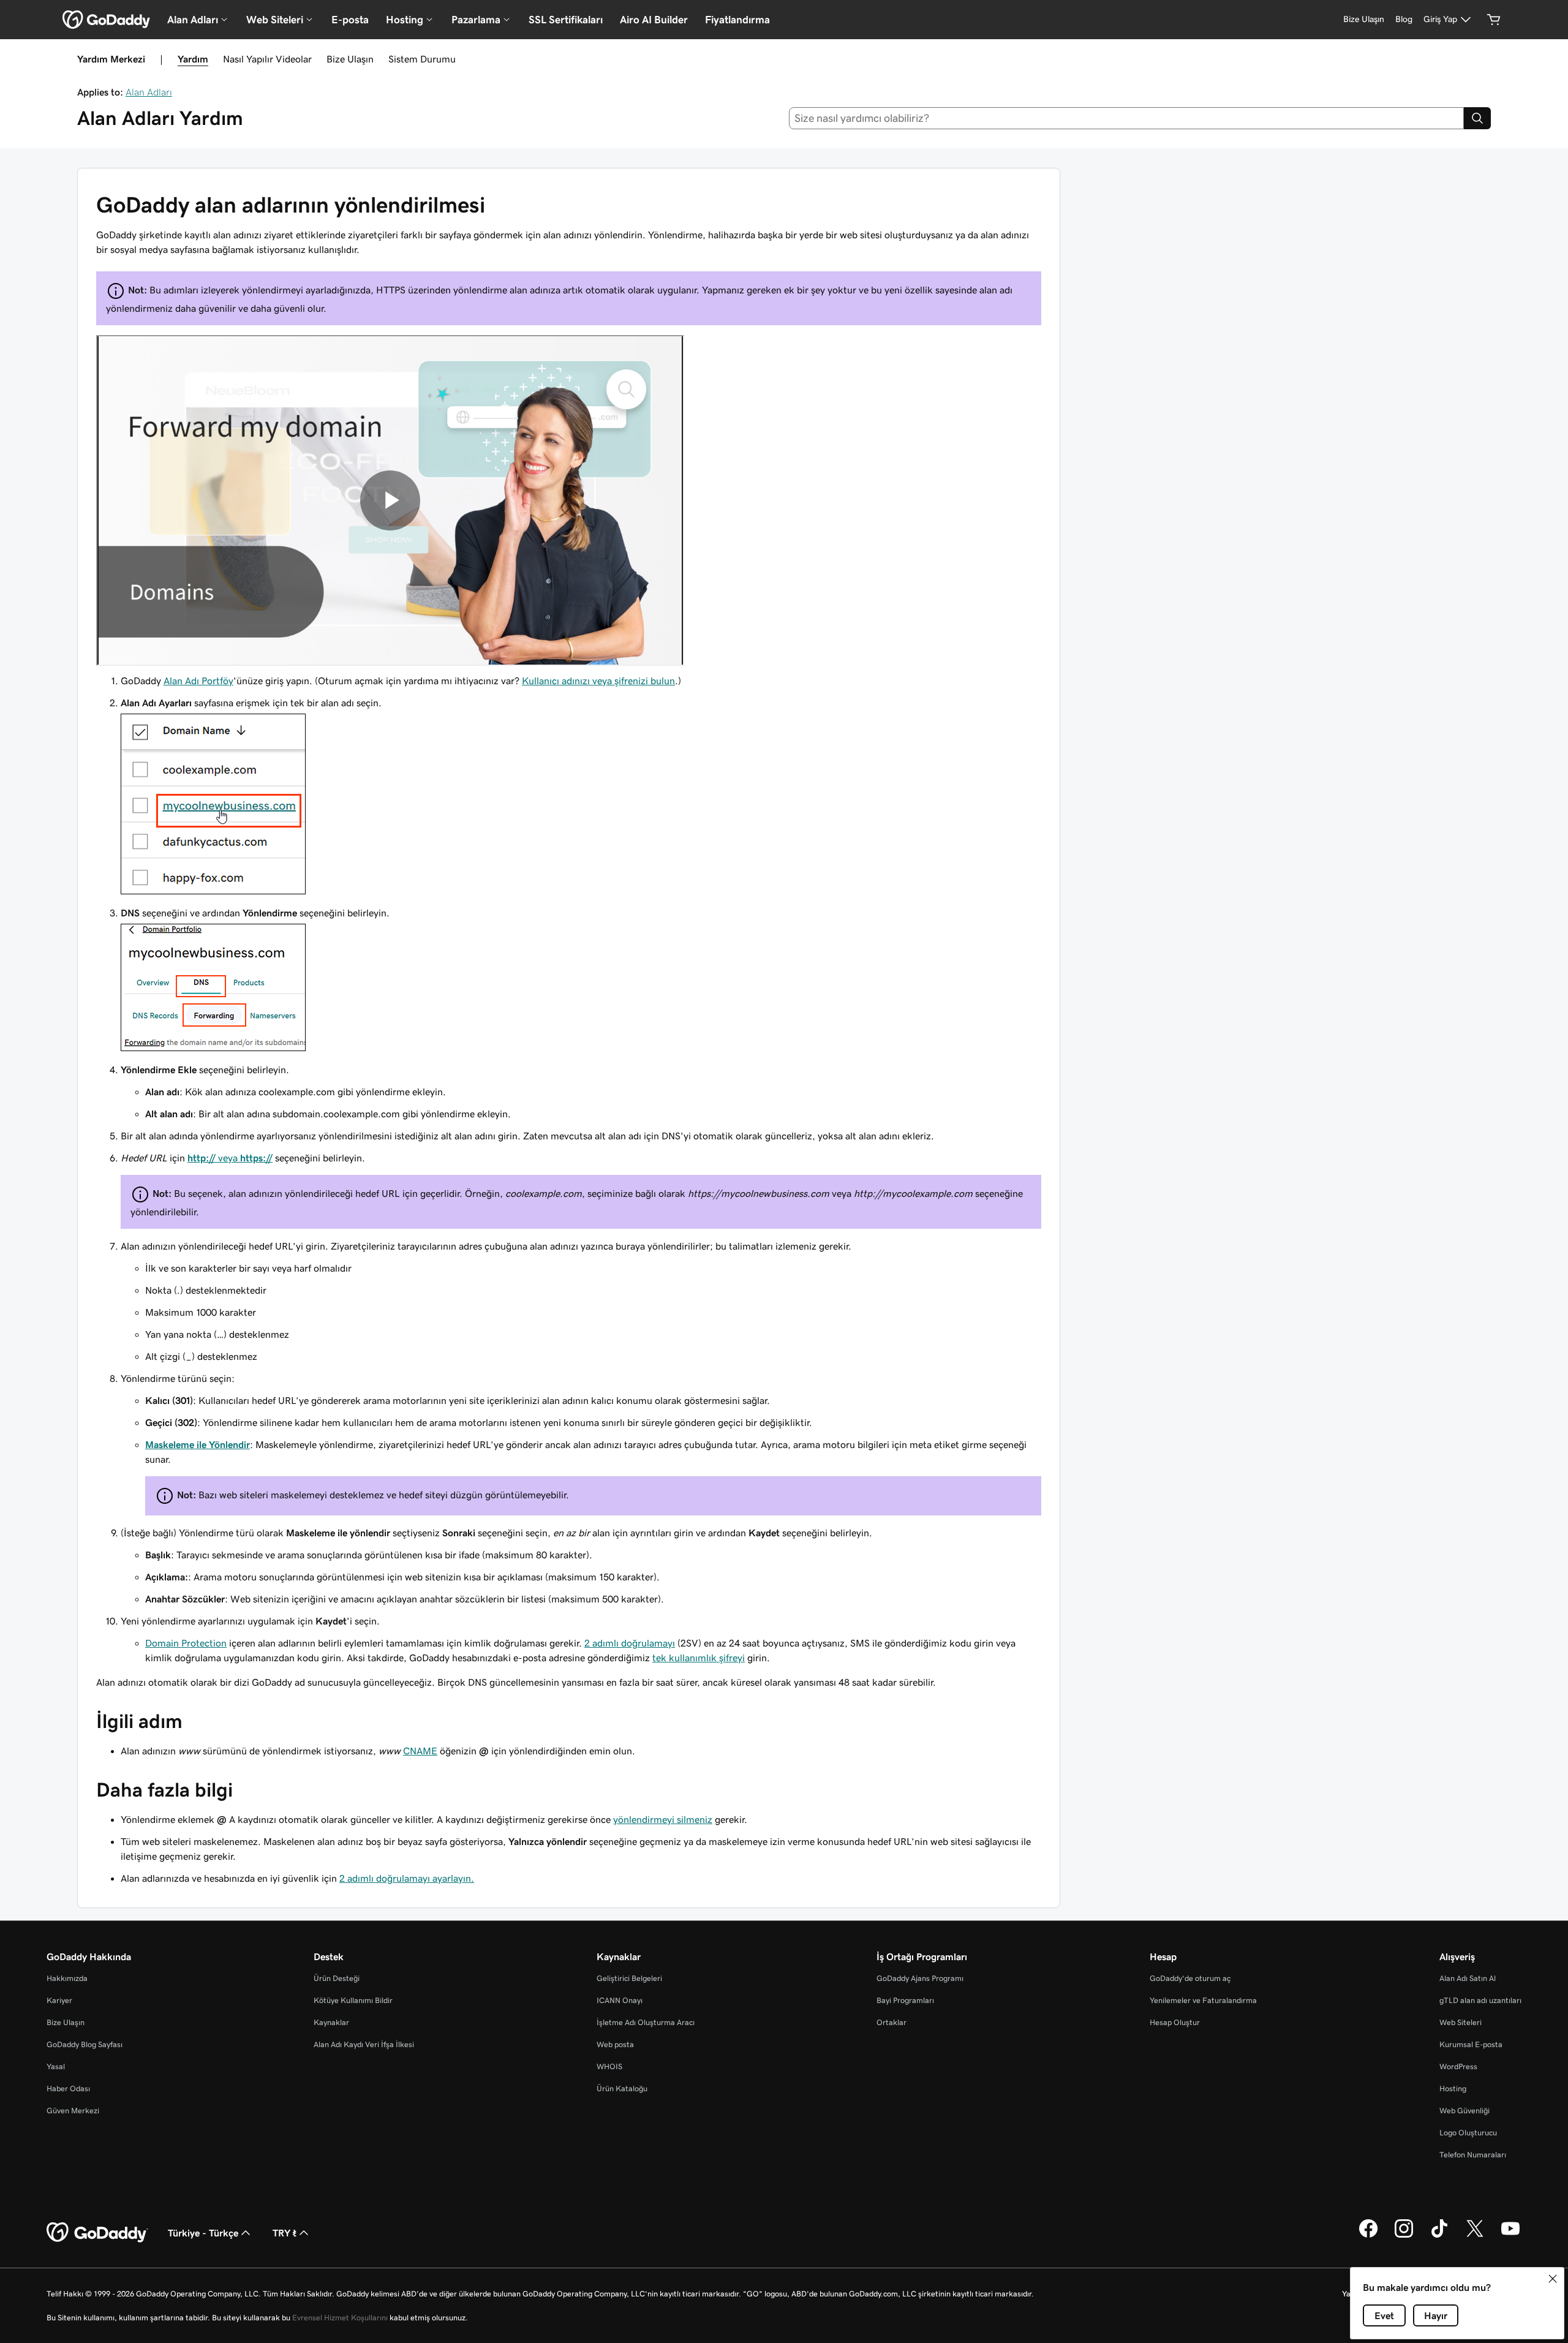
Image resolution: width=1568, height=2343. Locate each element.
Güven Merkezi (73, 2111)
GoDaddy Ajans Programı (920, 1978)
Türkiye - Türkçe (203, 2233)
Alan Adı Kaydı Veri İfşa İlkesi (364, 2044)
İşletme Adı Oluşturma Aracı (646, 2022)
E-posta (350, 20)
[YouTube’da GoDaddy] (1510, 2236)
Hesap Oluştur (1175, 2022)
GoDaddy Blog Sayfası (85, 2044)
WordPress (1458, 2066)
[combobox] (1127, 118)
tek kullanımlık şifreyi (699, 1658)
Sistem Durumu (422, 59)
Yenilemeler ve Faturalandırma (1203, 2000)
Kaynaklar (331, 2022)
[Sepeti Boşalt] (1494, 20)
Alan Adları (149, 92)
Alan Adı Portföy (198, 681)
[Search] (1477, 118)
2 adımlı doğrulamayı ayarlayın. (407, 1878)
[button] (1553, 2279)
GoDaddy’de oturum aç (1190, 1978)
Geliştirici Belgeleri (629, 1978)
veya (230, 1158)
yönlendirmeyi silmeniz (663, 1819)
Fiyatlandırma (737, 20)
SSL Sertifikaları (566, 20)
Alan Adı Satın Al (1468, 1978)
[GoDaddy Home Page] (97, 2233)
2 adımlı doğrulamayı (630, 1643)
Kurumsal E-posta (1471, 2044)
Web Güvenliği (1464, 2111)
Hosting (1453, 2088)
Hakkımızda (67, 1978)
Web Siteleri (1461, 2022)
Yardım (193, 59)
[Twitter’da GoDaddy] (1475, 2236)
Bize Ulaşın (350, 59)
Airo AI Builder (654, 20)
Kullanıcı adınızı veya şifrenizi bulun (598, 681)
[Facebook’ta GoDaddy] (1368, 2236)
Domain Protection (186, 1643)
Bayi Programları (905, 2000)
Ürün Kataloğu (622, 2088)
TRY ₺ (285, 2233)
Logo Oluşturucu (1468, 2133)
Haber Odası (68, 2088)
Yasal (56, 2066)
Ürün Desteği (337, 1978)
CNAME (420, 1751)
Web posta (615, 2044)
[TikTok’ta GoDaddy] (1439, 2236)
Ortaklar (891, 2022)
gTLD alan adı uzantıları (1480, 2000)
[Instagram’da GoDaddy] (1404, 2236)
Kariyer (59, 2000)
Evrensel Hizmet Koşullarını (340, 2318)
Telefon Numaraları (1473, 2155)
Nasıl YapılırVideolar (267, 59)
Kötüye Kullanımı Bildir (353, 2000)
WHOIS (609, 2066)
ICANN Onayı (620, 2000)
